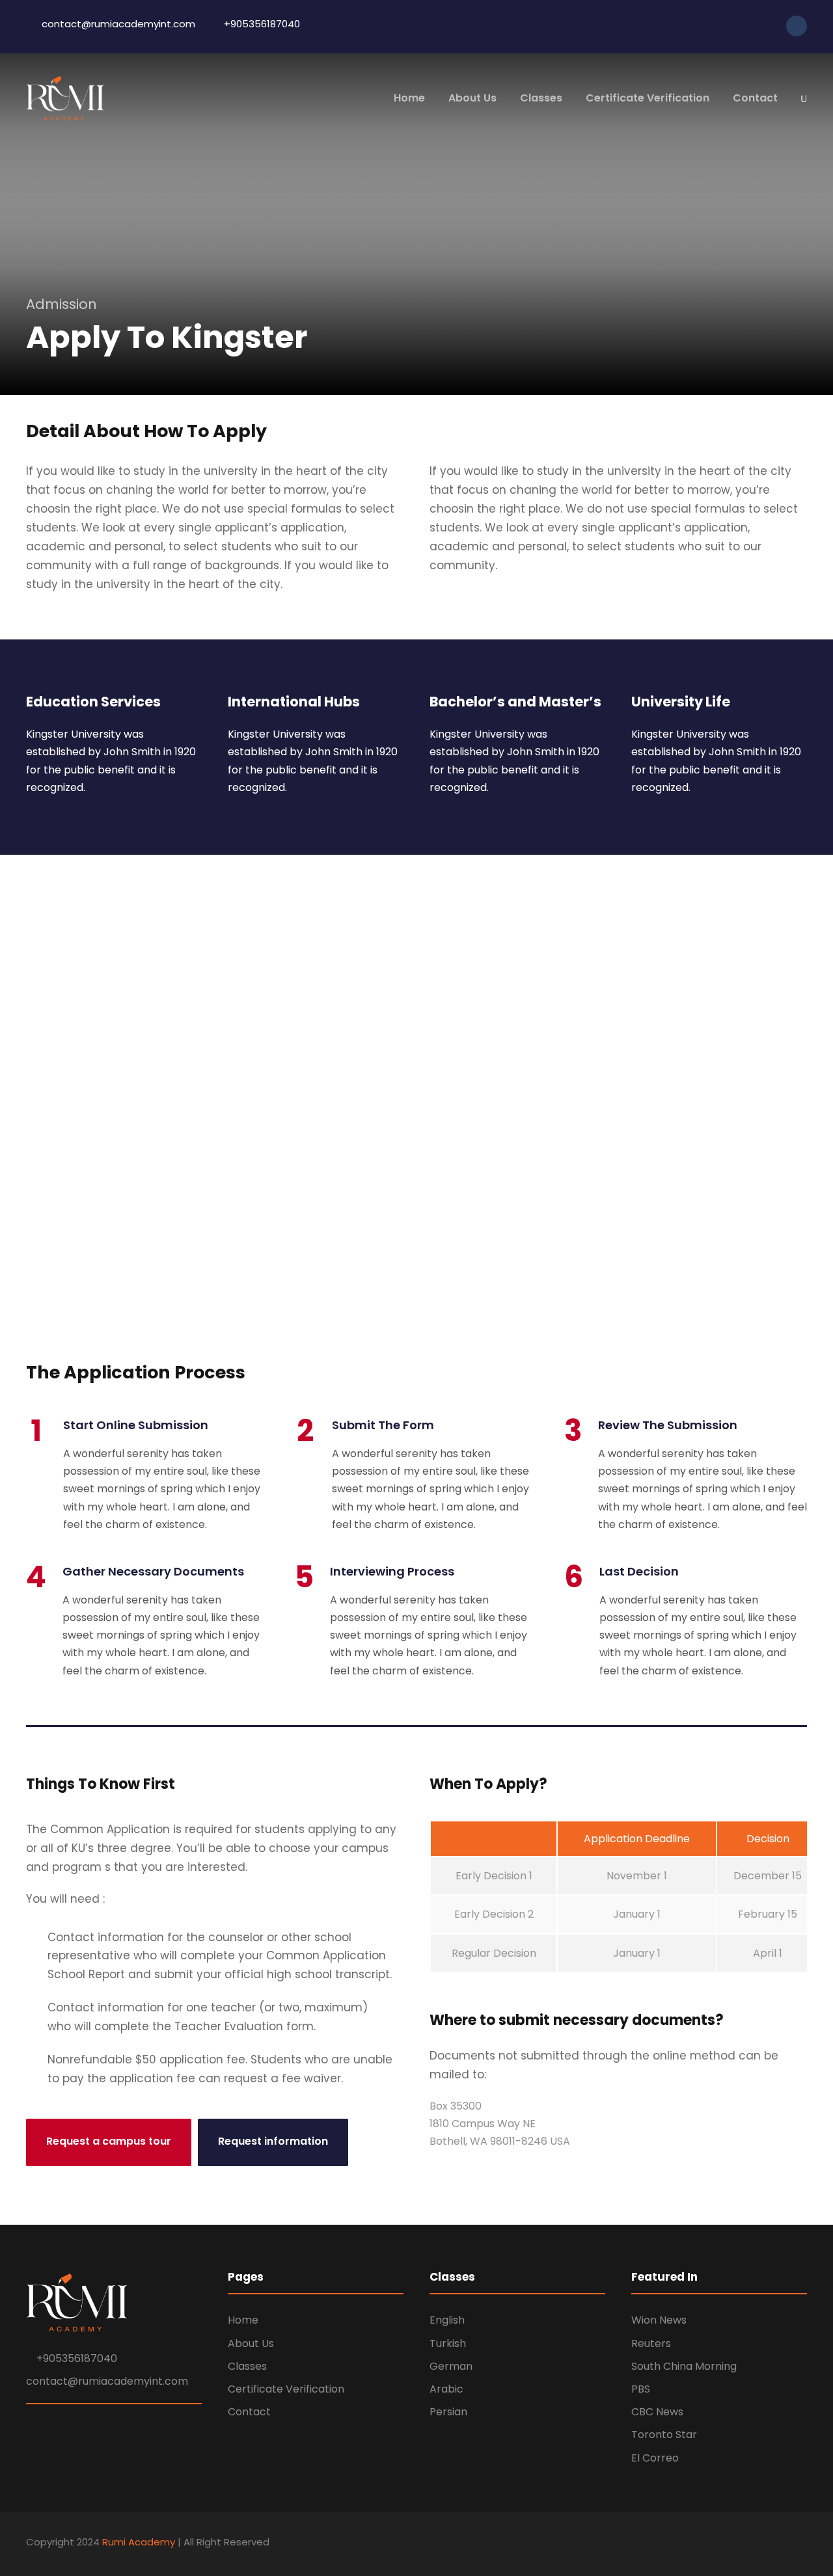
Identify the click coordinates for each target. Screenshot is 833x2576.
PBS (641, 2389)
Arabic (446, 2389)
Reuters (651, 2343)
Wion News (659, 2320)
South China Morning (684, 2366)
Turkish (448, 2343)
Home (409, 98)
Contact (755, 98)
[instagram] (766, 25)
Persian (448, 2412)
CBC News (657, 2412)
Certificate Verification (648, 98)
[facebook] (731, 25)
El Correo (655, 2458)
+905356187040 (77, 2358)
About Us (472, 98)
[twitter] (748, 25)
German (451, 2366)
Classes (541, 98)
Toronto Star (664, 2435)
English (447, 2320)
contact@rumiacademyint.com (107, 2381)
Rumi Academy (139, 2542)
